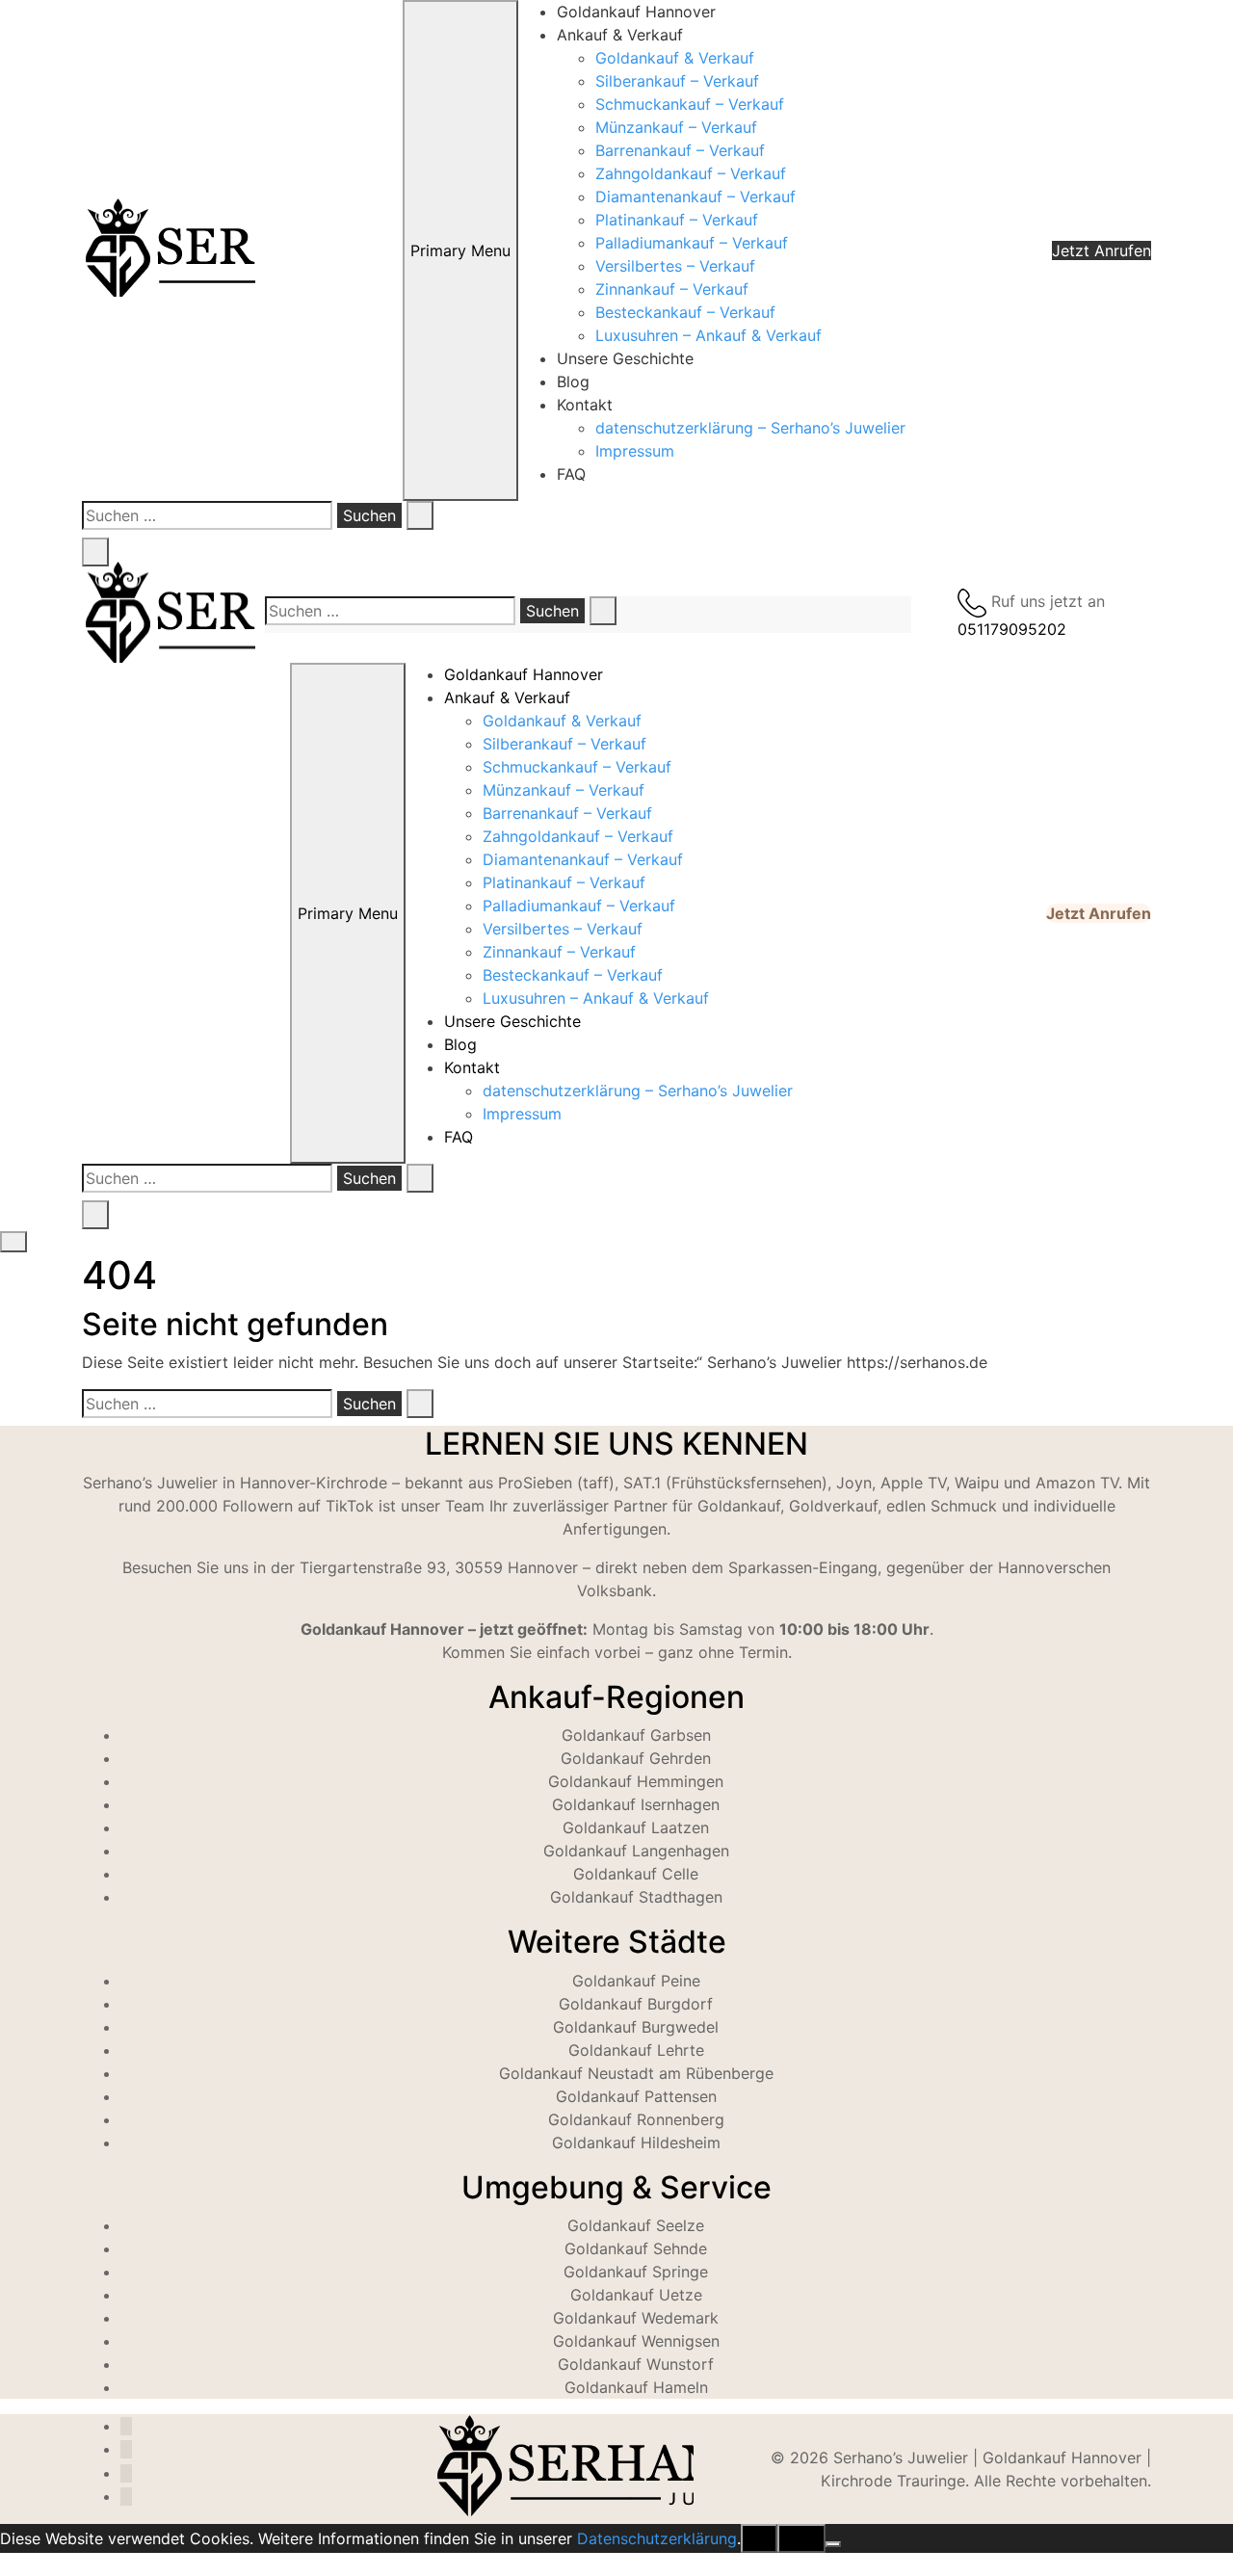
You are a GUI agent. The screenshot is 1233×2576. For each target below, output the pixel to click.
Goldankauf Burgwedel (636, 2027)
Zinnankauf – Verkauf (672, 289)
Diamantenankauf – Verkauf (695, 197)
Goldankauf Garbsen (636, 1735)
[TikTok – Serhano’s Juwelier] (126, 2449)
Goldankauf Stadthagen (636, 1897)
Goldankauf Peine (636, 1981)
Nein (801, 2538)
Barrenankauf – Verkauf (680, 150)
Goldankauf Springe (636, 2272)
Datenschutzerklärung (657, 2538)
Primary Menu (460, 250)
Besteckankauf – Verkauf (685, 312)
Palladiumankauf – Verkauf (692, 243)
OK (759, 2538)
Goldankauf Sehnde (636, 2248)
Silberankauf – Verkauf (677, 81)
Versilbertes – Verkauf (675, 266)
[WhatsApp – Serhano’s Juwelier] (126, 2473)
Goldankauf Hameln (636, 2387)
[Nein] (833, 2544)
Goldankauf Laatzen (636, 1827)
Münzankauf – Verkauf (676, 127)
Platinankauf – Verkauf (677, 220)
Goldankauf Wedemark (636, 2318)
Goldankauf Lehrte (636, 2050)
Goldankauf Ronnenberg (636, 2119)
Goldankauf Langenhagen (636, 1851)
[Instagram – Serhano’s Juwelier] (126, 2426)
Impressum (635, 451)
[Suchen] (420, 515)
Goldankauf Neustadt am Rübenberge (636, 2073)
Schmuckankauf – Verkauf (690, 104)
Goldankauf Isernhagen (636, 1804)
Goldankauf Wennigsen (636, 2341)
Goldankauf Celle (636, 1874)
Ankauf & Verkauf (620, 35)
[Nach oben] (6, 2564)
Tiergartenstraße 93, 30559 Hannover (439, 1567)
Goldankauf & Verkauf (675, 58)
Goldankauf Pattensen (636, 2096)
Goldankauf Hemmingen (636, 1781)
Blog (573, 381)
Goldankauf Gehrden (636, 1758)
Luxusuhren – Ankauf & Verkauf (708, 335)
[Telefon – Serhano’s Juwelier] (126, 2497)
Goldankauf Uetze (636, 2295)
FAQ (571, 474)
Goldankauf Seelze (636, 2225)
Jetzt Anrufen (1102, 250)
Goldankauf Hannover (636, 12)
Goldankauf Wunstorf (636, 2364)
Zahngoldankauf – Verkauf (691, 173)
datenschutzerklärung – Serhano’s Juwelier (750, 428)
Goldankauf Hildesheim (636, 2142)
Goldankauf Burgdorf (636, 2004)
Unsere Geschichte (625, 358)
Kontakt (585, 405)
